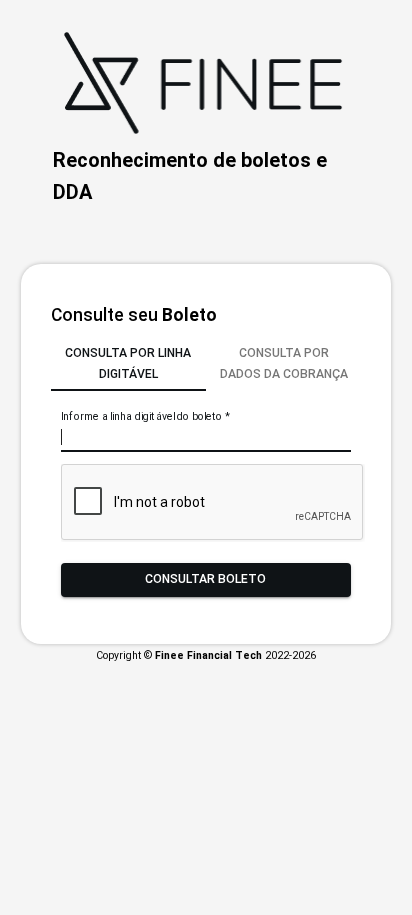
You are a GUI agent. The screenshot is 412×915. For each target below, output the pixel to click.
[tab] (128, 364)
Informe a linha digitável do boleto (145, 416)
